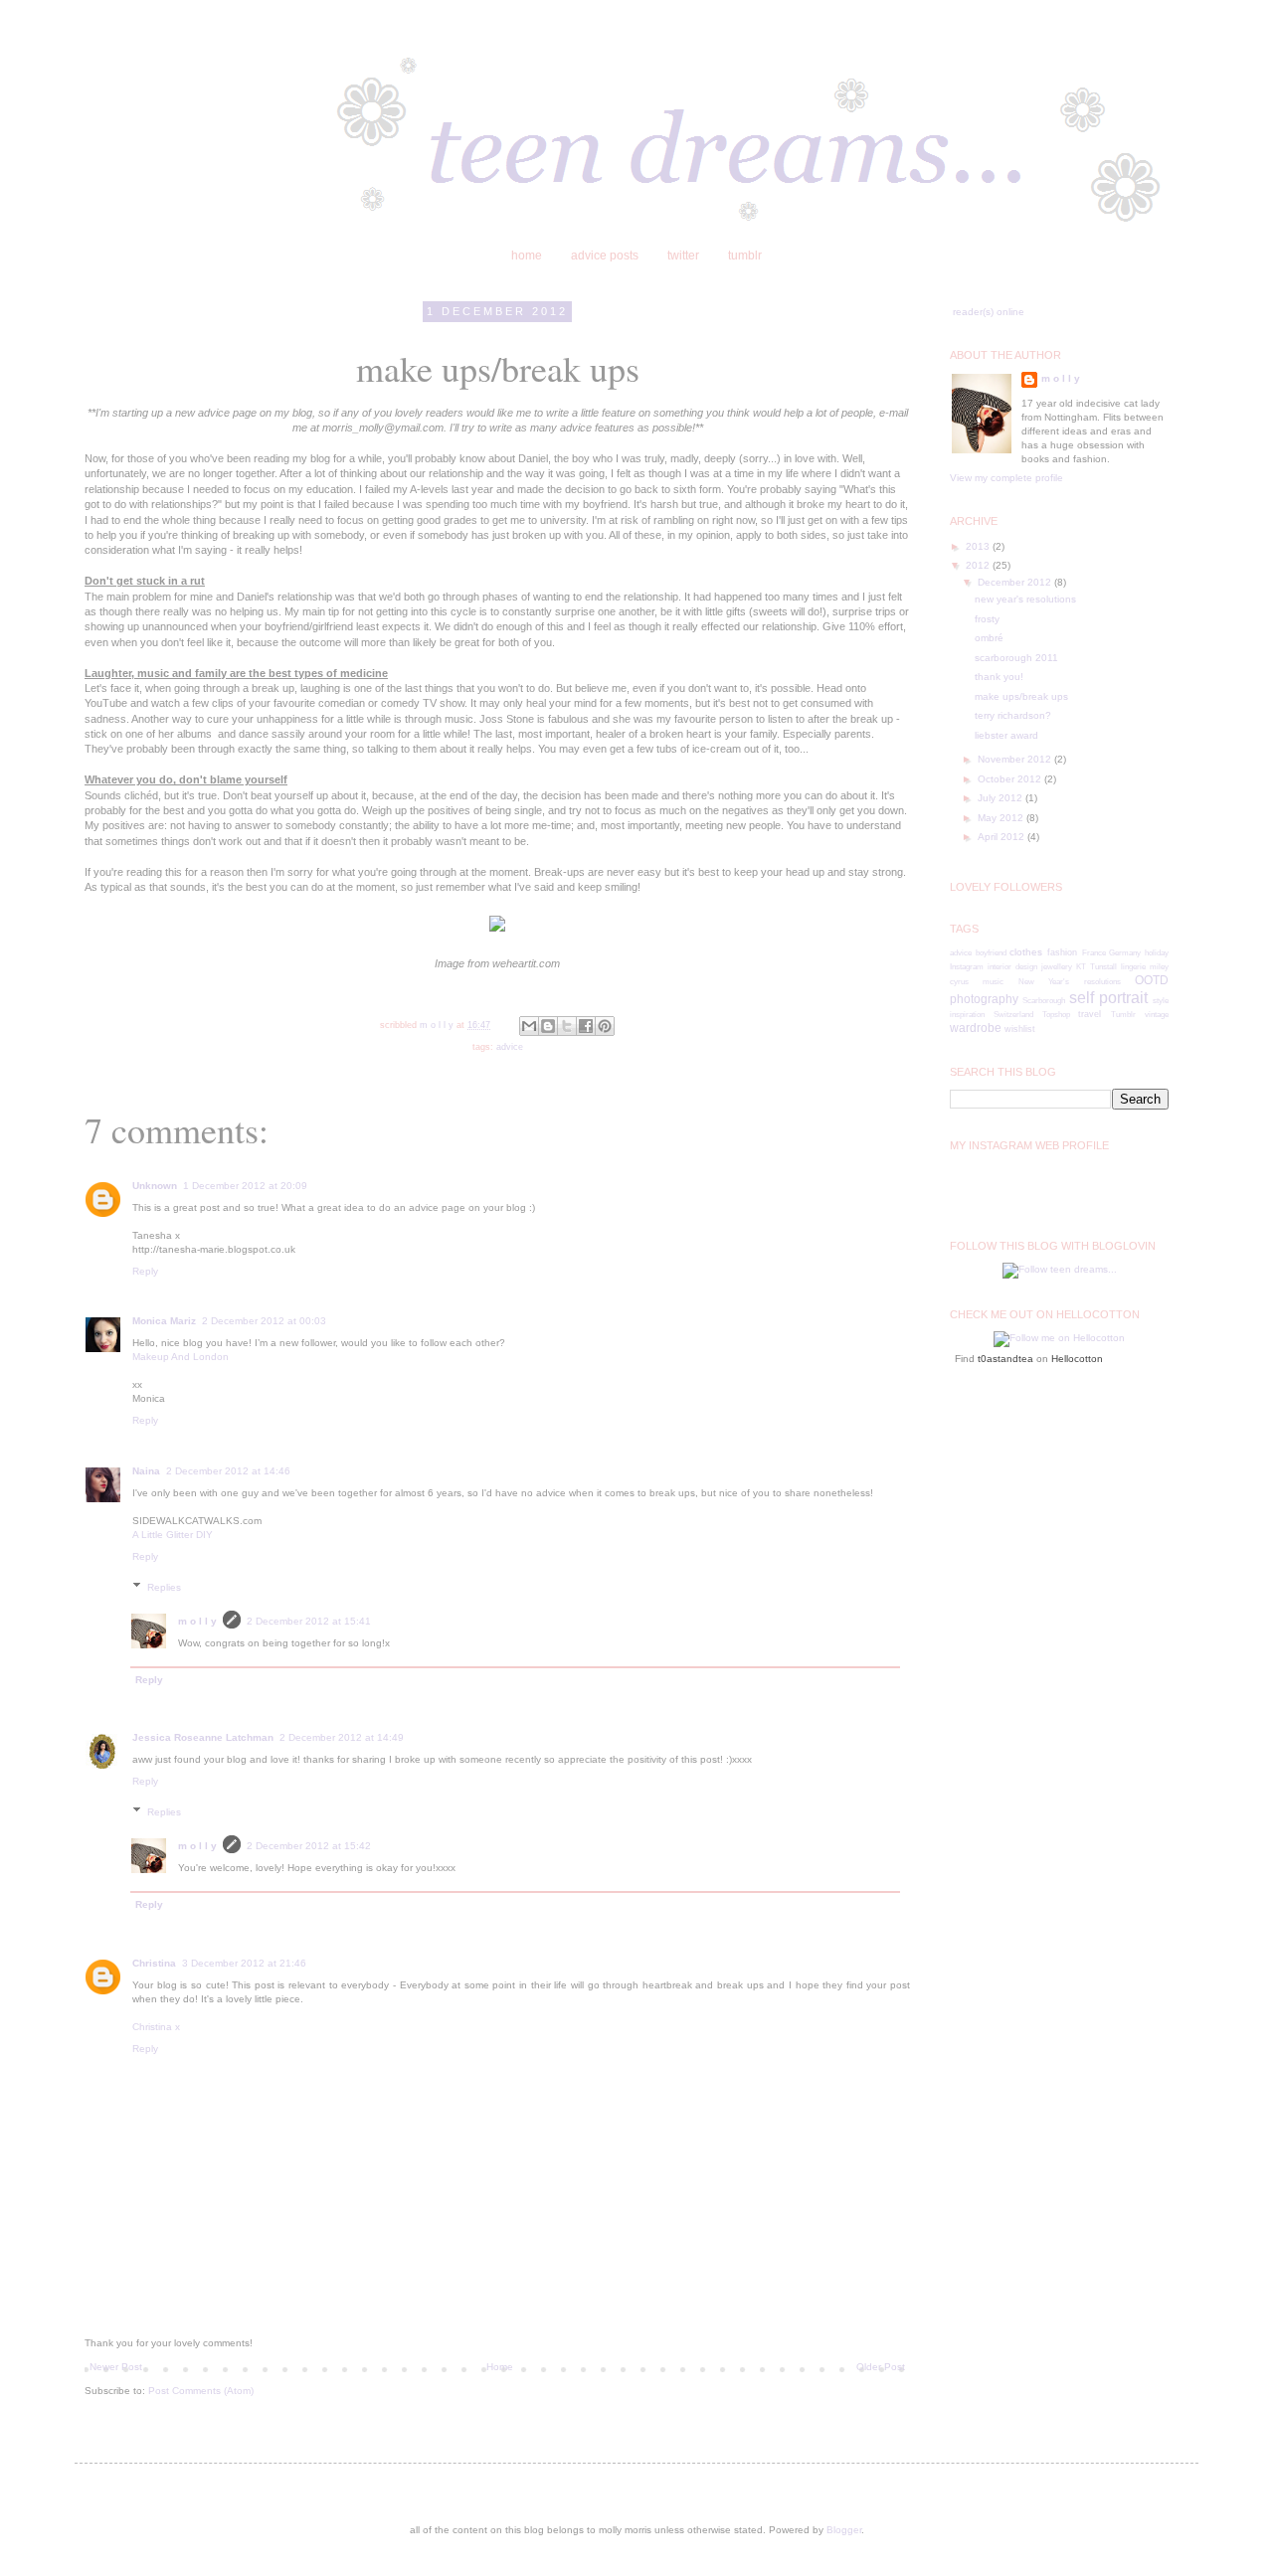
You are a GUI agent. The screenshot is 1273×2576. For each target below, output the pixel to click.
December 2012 (1016, 582)
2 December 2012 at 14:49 (342, 1737)
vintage (1157, 1015)
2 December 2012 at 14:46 (228, 1471)
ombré (989, 638)
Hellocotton (1077, 1359)
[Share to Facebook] (586, 1026)
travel (1090, 1014)
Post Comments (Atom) (201, 2391)
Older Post (881, 2367)
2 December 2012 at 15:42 (309, 1846)
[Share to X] (567, 1026)
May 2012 (1002, 818)
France (1094, 953)
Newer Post (116, 2367)
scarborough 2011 (1016, 658)
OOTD (1152, 980)
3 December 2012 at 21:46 (244, 1963)
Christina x (156, 2027)
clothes (1026, 952)
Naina (146, 1471)
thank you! (999, 677)
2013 (979, 546)
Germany (1125, 953)
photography (984, 999)
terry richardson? (1013, 715)
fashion (1062, 952)
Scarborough (1044, 1001)
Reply (145, 1271)
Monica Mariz (164, 1321)
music (993, 982)
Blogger (844, 2530)
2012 (979, 565)
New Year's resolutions (1070, 982)
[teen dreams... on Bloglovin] (1060, 1269)
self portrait (1108, 998)
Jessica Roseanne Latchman (203, 1737)
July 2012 (1001, 798)
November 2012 (1016, 759)
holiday (1157, 953)
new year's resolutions (1025, 599)
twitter (683, 256)
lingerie (1133, 967)
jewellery (1057, 967)
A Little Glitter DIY (174, 1535)
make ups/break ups (1021, 696)
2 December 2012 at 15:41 (309, 1621)
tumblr (745, 256)
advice (510, 1047)
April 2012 (1002, 837)
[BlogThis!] (548, 1026)
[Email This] (529, 1026)
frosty (987, 619)
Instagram (967, 967)
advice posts (605, 256)
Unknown (155, 1186)
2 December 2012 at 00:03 (264, 1321)
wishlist (1020, 1029)
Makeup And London (181, 1357)
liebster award (1006, 735)
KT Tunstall (1096, 967)
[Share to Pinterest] (605, 1026)
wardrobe (976, 1028)
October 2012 (1011, 779)
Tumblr (1123, 1015)
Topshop (1056, 1015)
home (527, 256)
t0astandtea (1005, 1359)
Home (500, 2367)
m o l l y (197, 1621)
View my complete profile (1006, 478)
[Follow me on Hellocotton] (1059, 1338)
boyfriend (991, 953)
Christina (154, 1963)
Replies (164, 1587)
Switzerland (1013, 1015)
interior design (1012, 967)
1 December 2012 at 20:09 (245, 1186)
